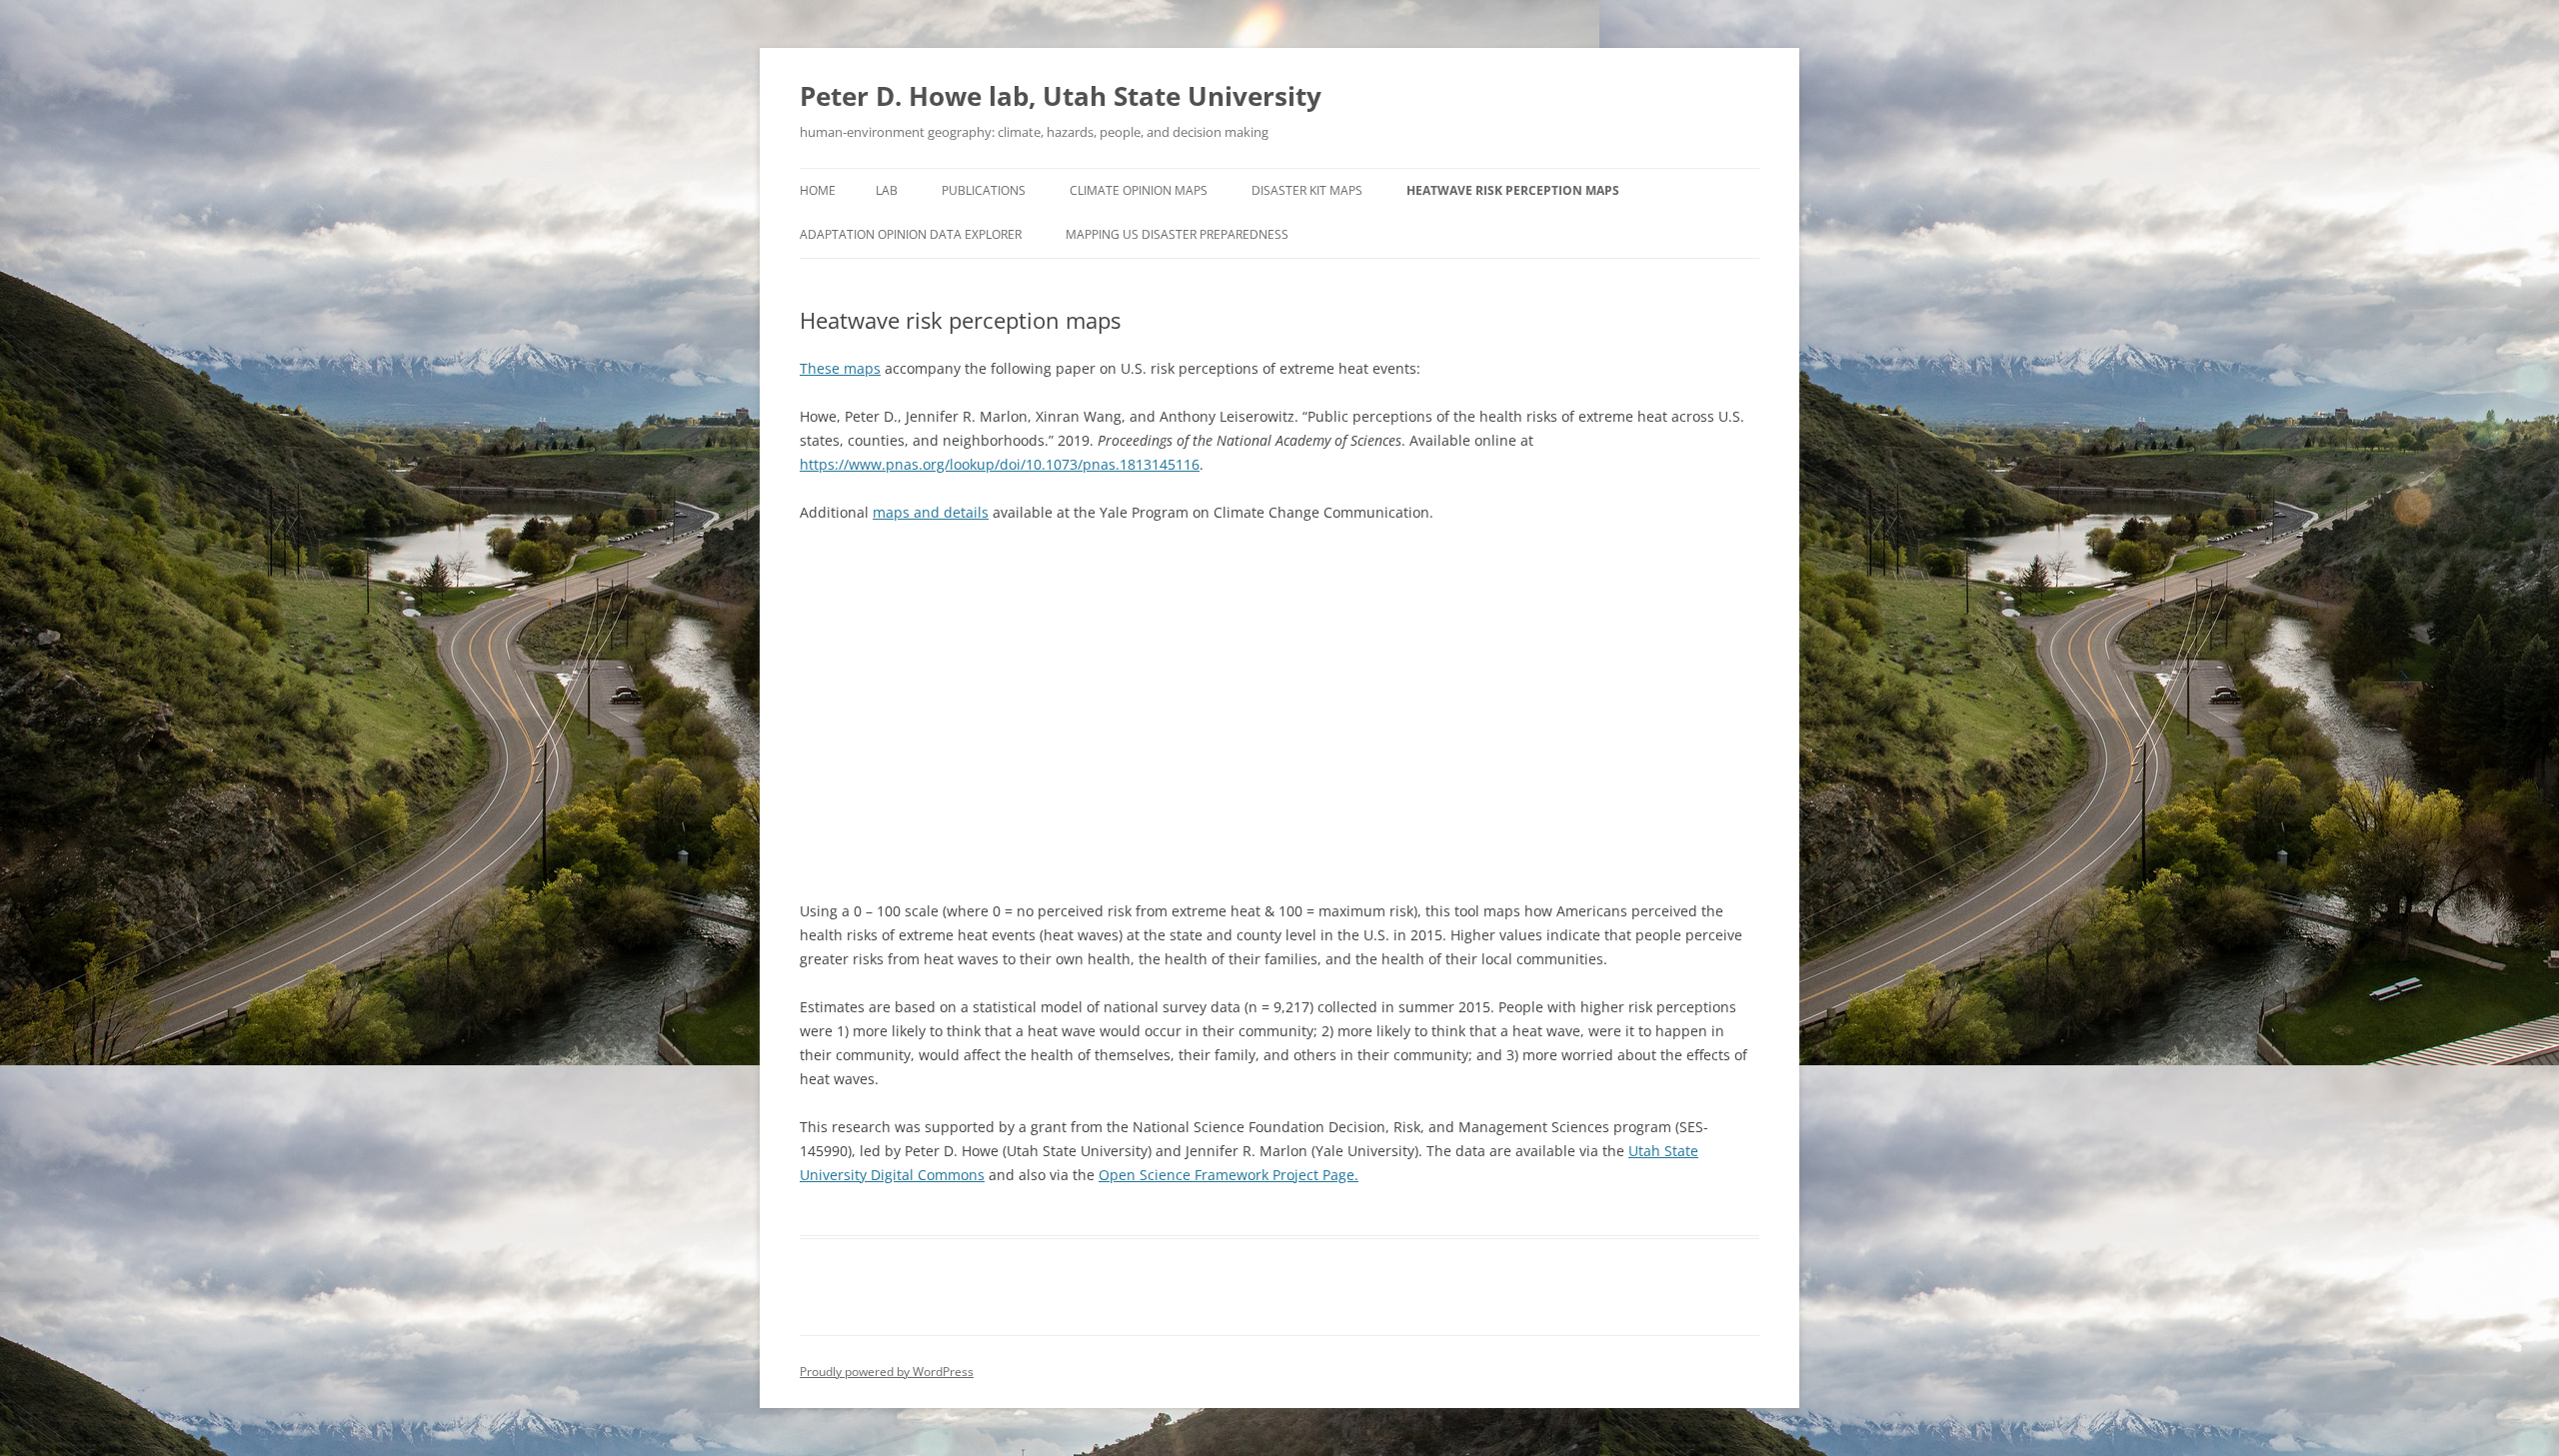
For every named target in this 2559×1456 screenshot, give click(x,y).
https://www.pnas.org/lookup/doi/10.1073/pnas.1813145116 (1000, 464)
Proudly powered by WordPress (887, 1372)
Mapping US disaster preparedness (1177, 234)
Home (818, 190)
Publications (984, 190)
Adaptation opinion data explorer (911, 234)
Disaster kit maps (1307, 190)
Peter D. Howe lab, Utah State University (1061, 96)
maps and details (931, 512)
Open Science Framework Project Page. (1229, 1175)
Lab (887, 190)
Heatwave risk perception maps (1513, 190)
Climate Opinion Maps (1139, 190)
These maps (840, 368)
